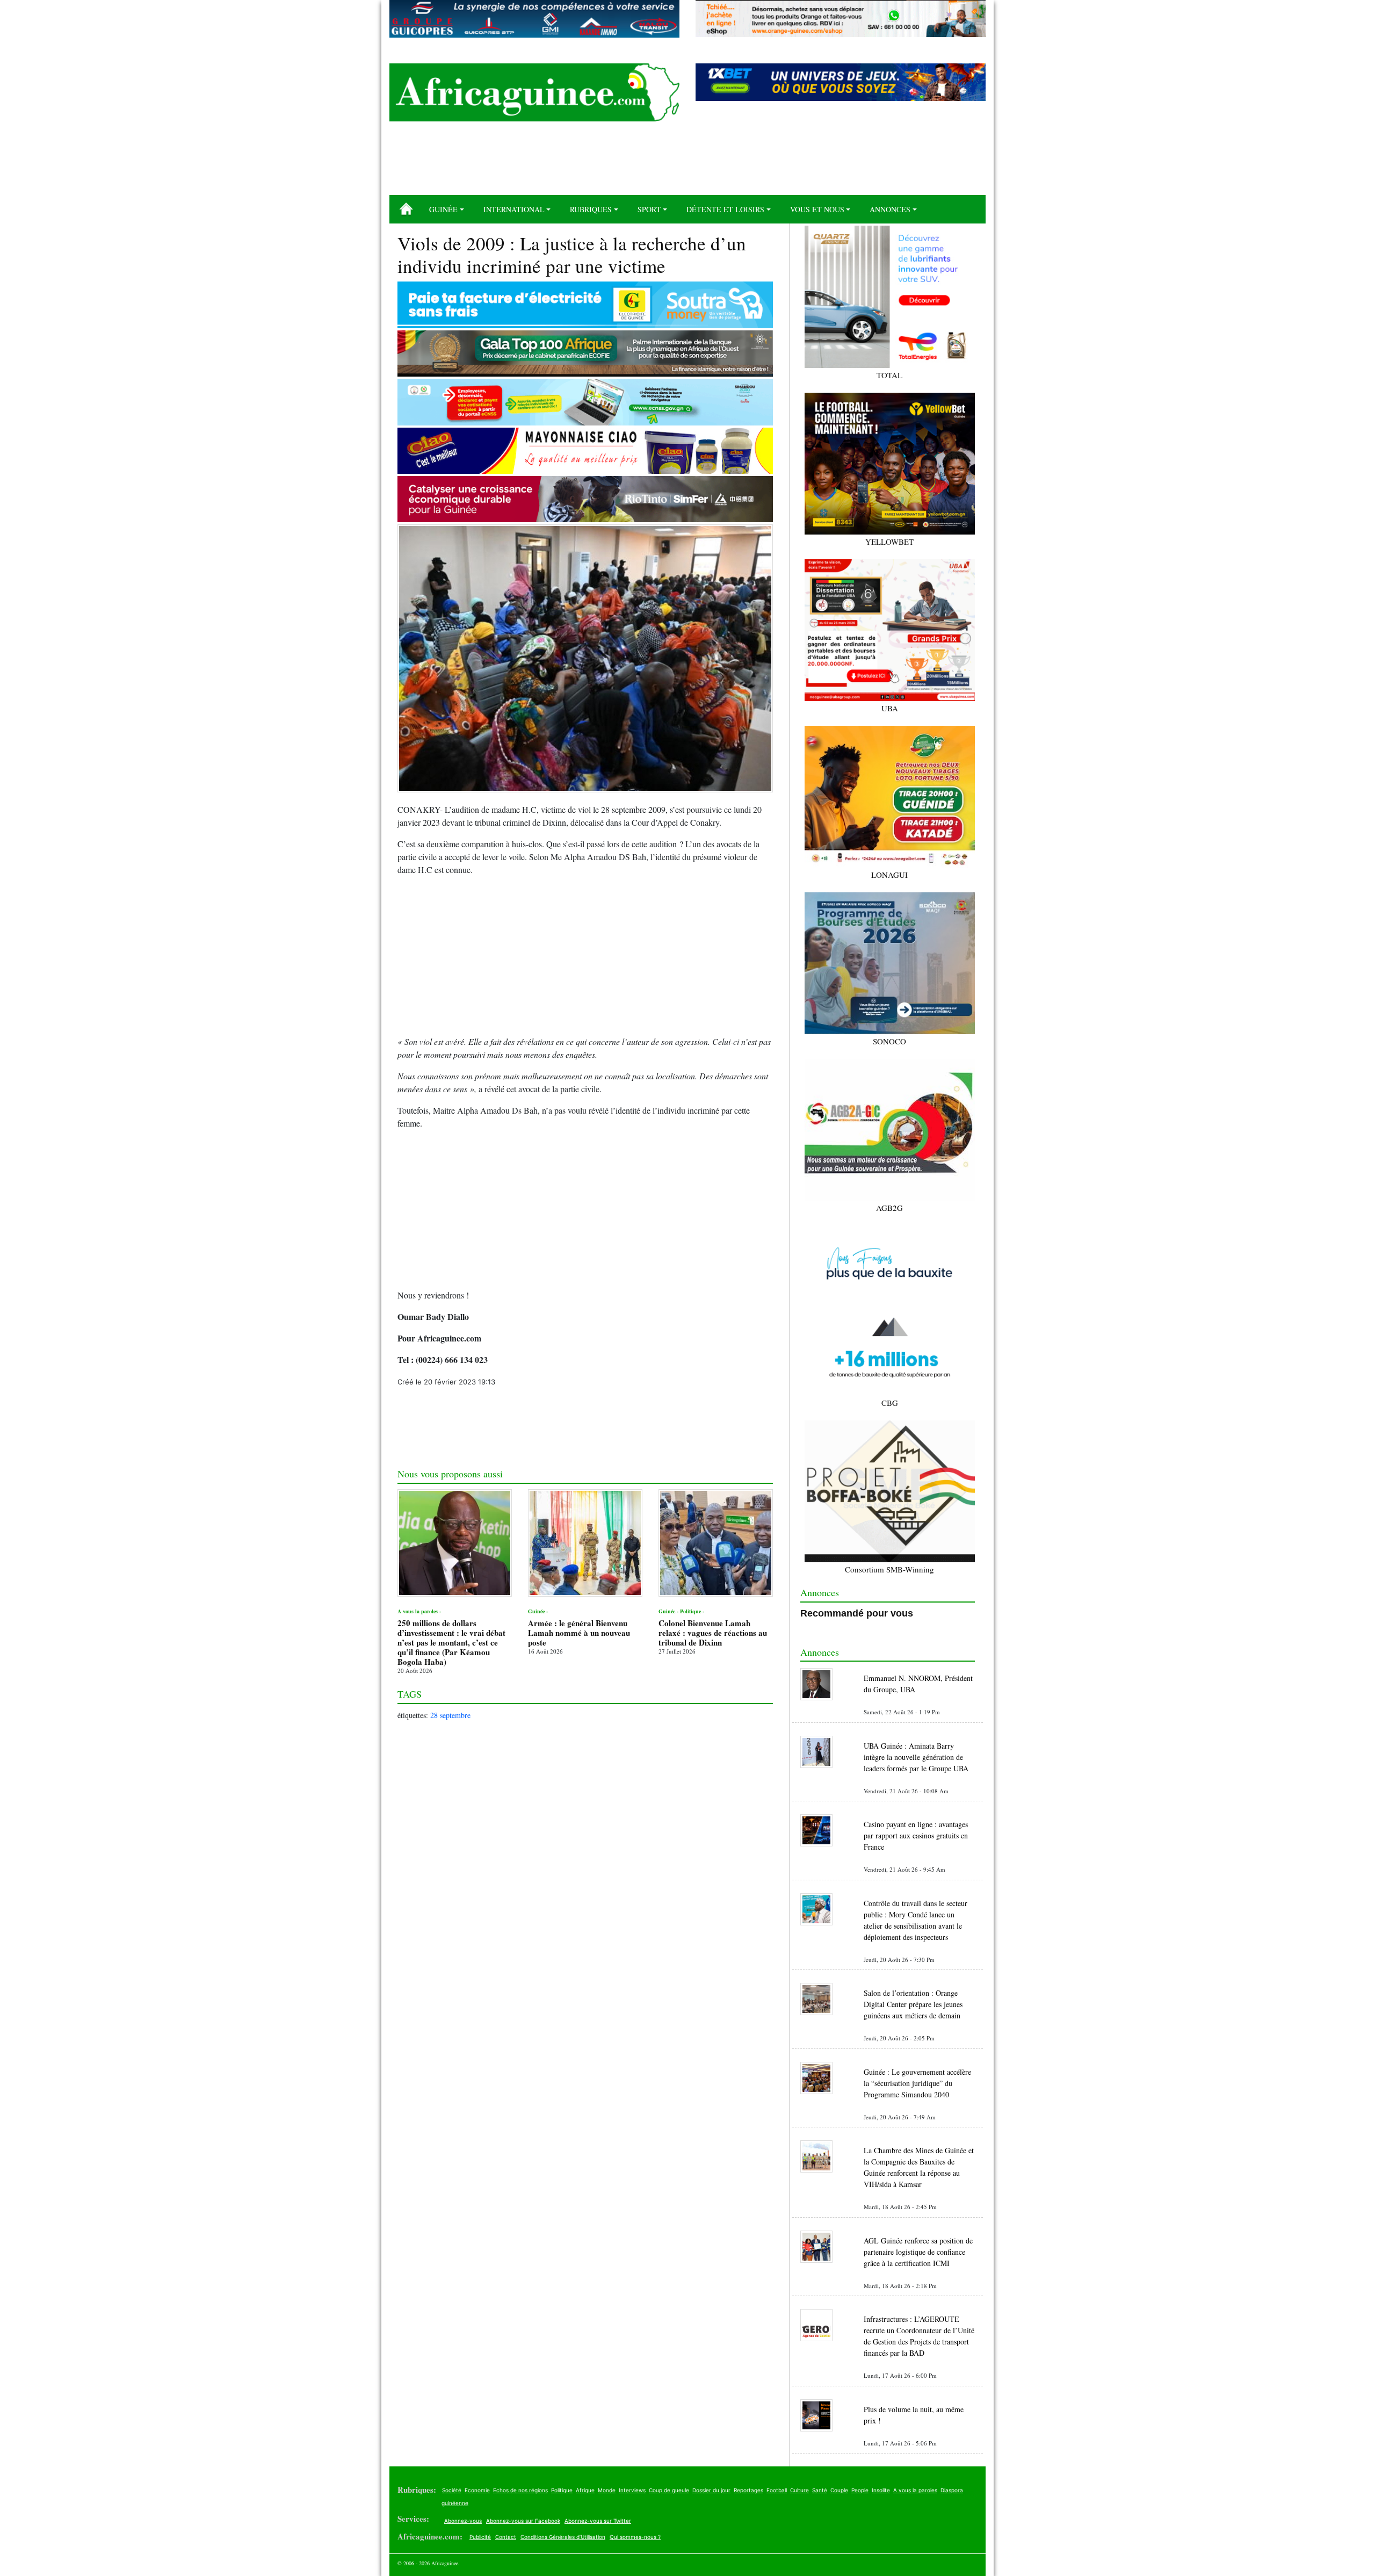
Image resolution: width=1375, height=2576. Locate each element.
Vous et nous (817, 209)
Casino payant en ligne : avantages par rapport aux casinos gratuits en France (916, 1835)
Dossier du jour (711, 2490)
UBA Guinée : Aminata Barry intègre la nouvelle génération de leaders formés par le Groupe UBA (916, 1757)
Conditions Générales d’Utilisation (563, 2537)
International (514, 209)
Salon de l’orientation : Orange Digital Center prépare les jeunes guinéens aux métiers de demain (913, 2004)
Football (777, 2490)
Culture (799, 2490)
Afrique (585, 2490)
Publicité (480, 2537)
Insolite (881, 2490)
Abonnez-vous (463, 2521)
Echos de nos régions (520, 2490)
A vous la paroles (915, 2490)
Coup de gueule (669, 2490)
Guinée (443, 209)
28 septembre (450, 1715)
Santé (820, 2490)
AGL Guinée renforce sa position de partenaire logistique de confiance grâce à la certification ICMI (918, 2252)
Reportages (748, 2490)
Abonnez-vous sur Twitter (598, 2521)
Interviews (632, 2490)
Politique (562, 2490)
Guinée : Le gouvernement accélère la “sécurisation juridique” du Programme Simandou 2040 (917, 2083)
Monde (607, 2490)
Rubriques (591, 209)
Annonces (890, 209)
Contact (506, 2537)
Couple (839, 2490)
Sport (649, 209)
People (860, 2490)
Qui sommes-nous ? (635, 2537)
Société (452, 2490)
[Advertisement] (687, 162)
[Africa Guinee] (534, 92)
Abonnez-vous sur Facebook (523, 2521)
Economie (477, 2490)
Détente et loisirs (725, 209)
